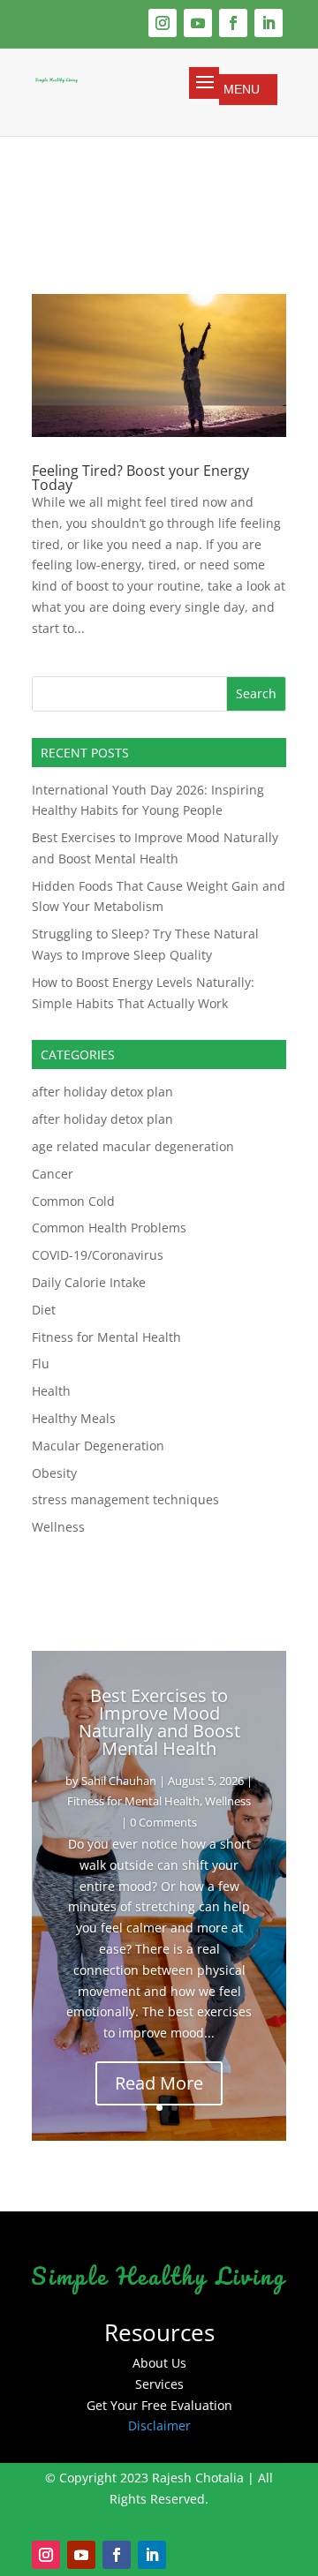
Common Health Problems (109, 1228)
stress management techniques (125, 1499)
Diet (44, 1310)
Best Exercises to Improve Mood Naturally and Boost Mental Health (159, 1722)
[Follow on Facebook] (233, 23)
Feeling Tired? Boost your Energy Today (140, 478)
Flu (41, 1363)
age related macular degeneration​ (133, 1146)
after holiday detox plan (102, 1092)
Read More (159, 2083)
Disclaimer (159, 2425)
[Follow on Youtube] (198, 23)
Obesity (54, 1473)
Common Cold (73, 1201)
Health (51, 1391)
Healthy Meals (74, 1418)
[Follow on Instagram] (163, 23)
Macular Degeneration (98, 1446)
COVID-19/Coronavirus (98, 1255)
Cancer (53, 1174)
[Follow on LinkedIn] (269, 23)
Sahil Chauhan (119, 1781)
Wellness (58, 1527)
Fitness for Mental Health (106, 1337)
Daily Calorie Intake (89, 1282)
